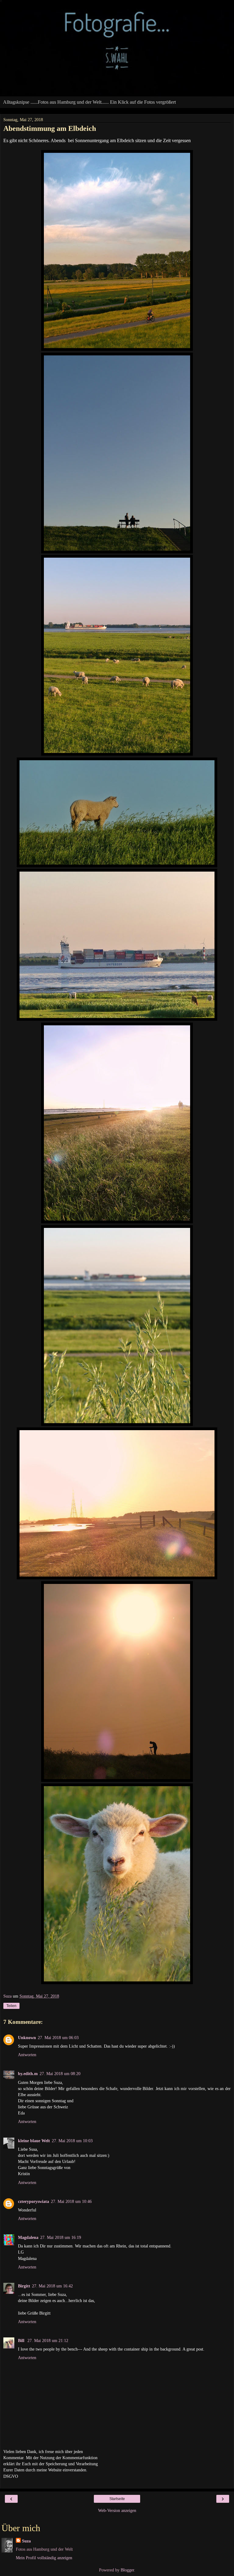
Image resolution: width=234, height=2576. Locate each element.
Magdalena (28, 2237)
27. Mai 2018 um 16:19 (61, 2237)
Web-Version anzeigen (117, 2510)
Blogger (127, 2570)
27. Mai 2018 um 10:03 (72, 2141)
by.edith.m (28, 2074)
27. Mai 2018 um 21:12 (48, 2340)
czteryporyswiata (34, 2201)
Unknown (27, 2038)
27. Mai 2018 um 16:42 (52, 2286)
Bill (22, 2340)
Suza (26, 2541)
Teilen (11, 2006)
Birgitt (24, 2286)
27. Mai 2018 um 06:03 (58, 2038)
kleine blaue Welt (34, 2141)
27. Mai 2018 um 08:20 (60, 2074)
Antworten (27, 2055)
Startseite (117, 2499)
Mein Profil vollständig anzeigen (44, 2558)
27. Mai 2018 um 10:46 (71, 2201)
